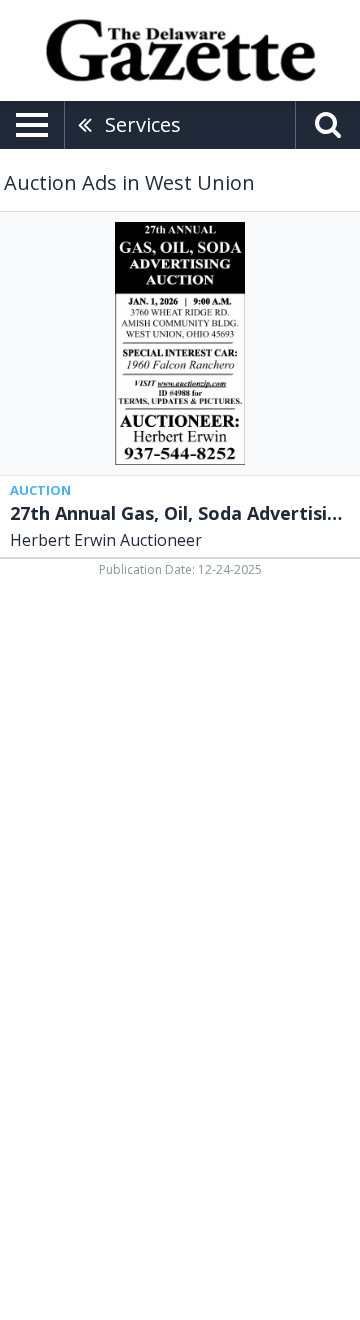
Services (143, 124)
